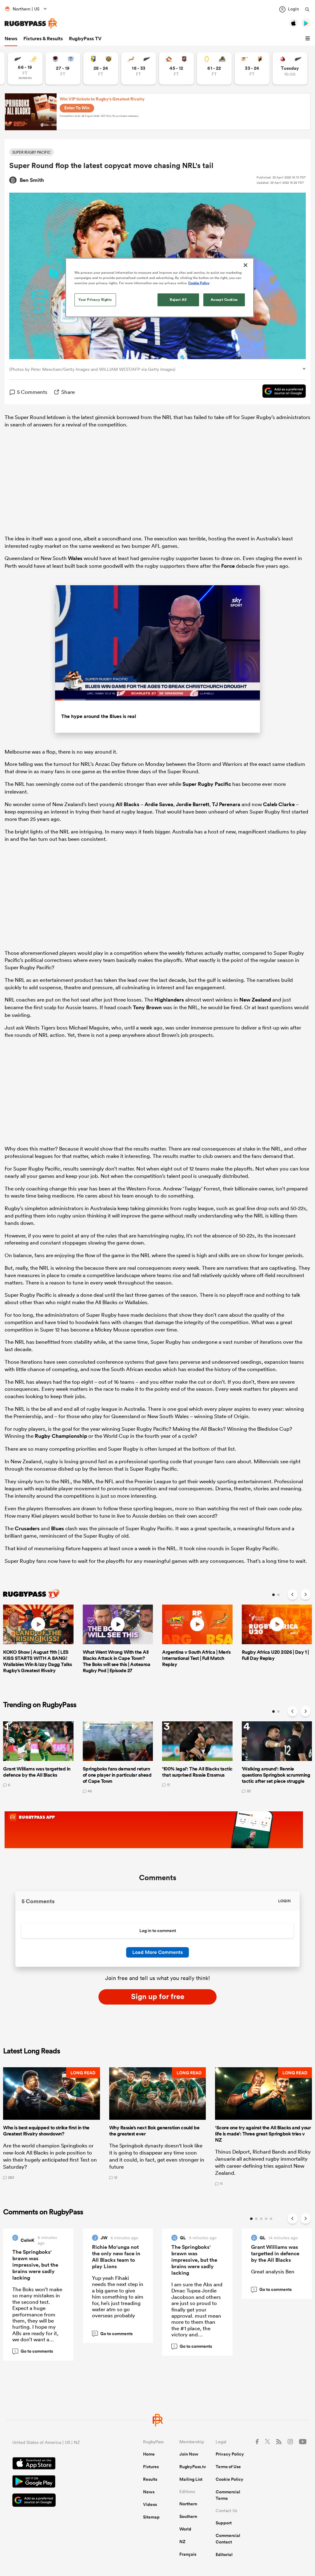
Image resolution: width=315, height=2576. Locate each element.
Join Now (189, 2454)
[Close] (245, 265)
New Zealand (255, 1000)
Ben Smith (32, 180)
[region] (160, 288)
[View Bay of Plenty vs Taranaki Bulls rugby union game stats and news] (101, 68)
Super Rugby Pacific (207, 784)
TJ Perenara (226, 804)
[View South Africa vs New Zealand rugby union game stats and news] (139, 68)
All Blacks (128, 804)
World (185, 2529)
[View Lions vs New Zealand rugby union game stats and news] (290, 68)
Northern (188, 2504)
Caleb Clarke (279, 804)
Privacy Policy (230, 2454)
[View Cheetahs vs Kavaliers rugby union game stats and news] (252, 68)
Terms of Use (228, 2467)
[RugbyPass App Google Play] (56, 2482)
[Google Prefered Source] (281, 392)
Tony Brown (147, 1007)
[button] (309, 39)
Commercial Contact (228, 2539)
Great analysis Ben (273, 2271)
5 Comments (32, 392)
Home (149, 2454)
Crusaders (27, 1528)
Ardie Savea (159, 804)
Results (150, 2479)
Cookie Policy (229, 2479)
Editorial (224, 2554)
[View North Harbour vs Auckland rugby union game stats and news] (63, 68)
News (11, 39)
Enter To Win (77, 108)
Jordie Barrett (193, 804)
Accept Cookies (224, 300)
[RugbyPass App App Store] (56, 2464)
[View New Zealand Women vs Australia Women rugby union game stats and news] (25, 68)
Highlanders (169, 1000)
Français (188, 2554)
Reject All (178, 300)
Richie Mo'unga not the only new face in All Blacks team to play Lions (116, 2257)
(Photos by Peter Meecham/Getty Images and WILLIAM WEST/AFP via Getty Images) (92, 369)
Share (68, 392)
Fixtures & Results (43, 39)
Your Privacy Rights (95, 300)
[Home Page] (31, 24)
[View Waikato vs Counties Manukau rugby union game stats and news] (176, 68)
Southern (188, 2516)
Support (224, 2523)
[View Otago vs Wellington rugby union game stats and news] (214, 68)
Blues (58, 1528)
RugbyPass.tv (193, 2467)
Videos (150, 2504)
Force (228, 566)
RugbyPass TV (85, 39)
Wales (75, 558)
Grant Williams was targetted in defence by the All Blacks (275, 2253)
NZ (182, 2542)
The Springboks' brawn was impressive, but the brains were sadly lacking (35, 2265)
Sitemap (151, 2517)
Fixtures (151, 2467)
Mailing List (191, 2479)
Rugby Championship (61, 1436)
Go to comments (34, 2351)
